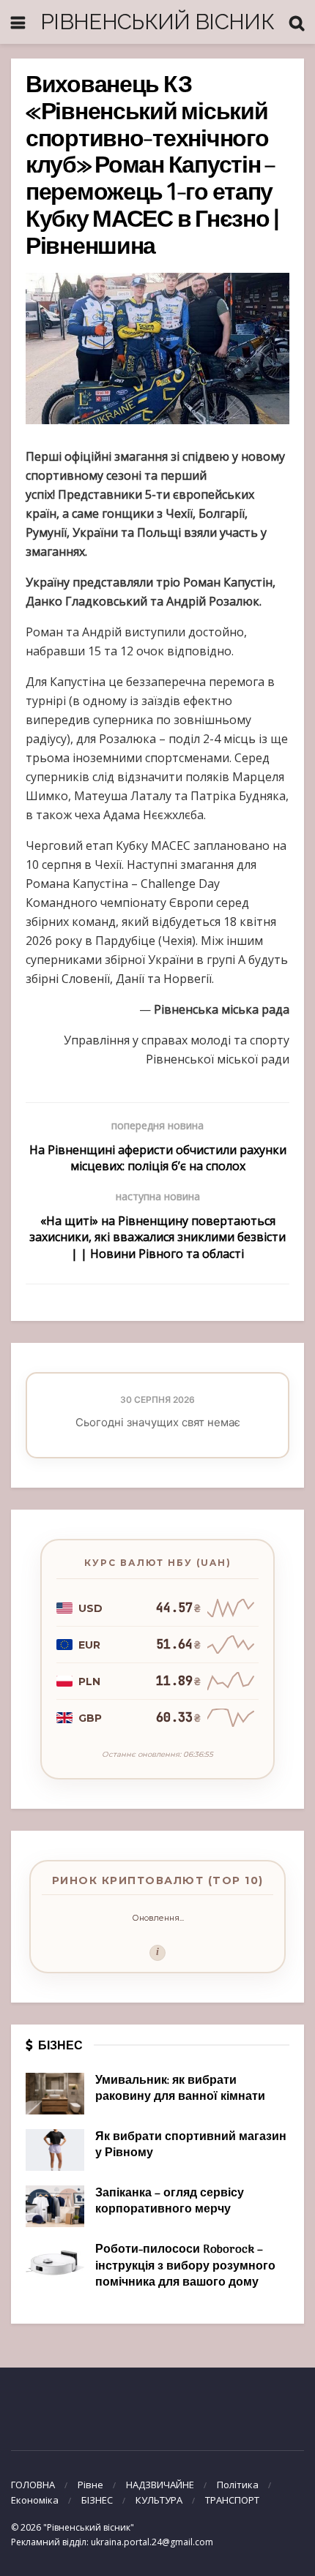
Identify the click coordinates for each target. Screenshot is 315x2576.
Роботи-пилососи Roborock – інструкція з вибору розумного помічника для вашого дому (185, 2266)
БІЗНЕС (97, 2500)
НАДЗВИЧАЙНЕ (160, 2485)
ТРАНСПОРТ (232, 2500)
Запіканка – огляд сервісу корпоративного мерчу (170, 2202)
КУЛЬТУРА (159, 2500)
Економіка (35, 2500)
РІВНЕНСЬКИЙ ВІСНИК (157, 22)
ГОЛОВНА (33, 2485)
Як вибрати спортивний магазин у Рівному (191, 2145)
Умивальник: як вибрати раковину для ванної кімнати (180, 2089)
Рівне (90, 2485)
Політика (238, 2485)
